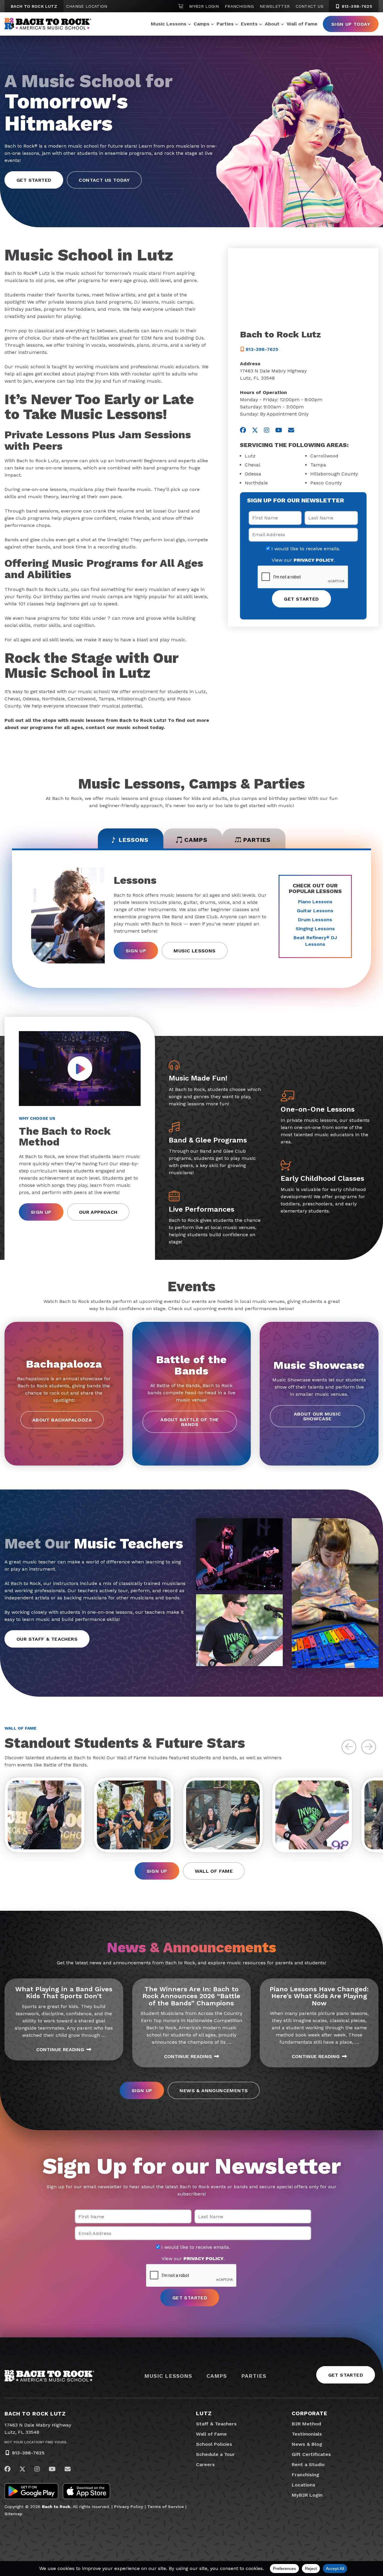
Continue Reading (60, 2050)
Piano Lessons (315, 902)
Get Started (34, 169)
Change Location (87, 6)
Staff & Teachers (216, 2424)
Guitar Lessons (315, 911)
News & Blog (307, 2444)
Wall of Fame (302, 24)
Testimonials (307, 2434)
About (272, 24)
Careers (205, 2464)
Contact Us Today (104, 169)
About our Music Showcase (317, 1416)
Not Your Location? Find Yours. (36, 2442)
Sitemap (13, 2514)
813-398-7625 (356, 6)
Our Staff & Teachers (47, 1639)
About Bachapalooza (62, 1420)
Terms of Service (166, 2507)
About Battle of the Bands (190, 1422)
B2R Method (306, 2424)
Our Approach (98, 1212)
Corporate (310, 2413)
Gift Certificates (311, 2454)
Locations (304, 2485)
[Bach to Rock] (48, 24)
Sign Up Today (351, 24)
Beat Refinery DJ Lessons (315, 941)
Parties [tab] (257, 840)
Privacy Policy (129, 2507)
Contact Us (310, 6)
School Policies (214, 2444)
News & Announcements (214, 2091)
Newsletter (275, 6)
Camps (202, 24)
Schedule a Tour (215, 2454)
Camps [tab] (196, 840)
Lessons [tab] (134, 840)
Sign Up (136, 951)
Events (249, 24)
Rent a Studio (308, 2464)
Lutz (204, 2413)
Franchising (239, 6)
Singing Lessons (315, 929)
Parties (225, 24)
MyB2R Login (204, 6)
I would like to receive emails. (305, 549)
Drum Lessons (315, 920)
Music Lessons (169, 24)
